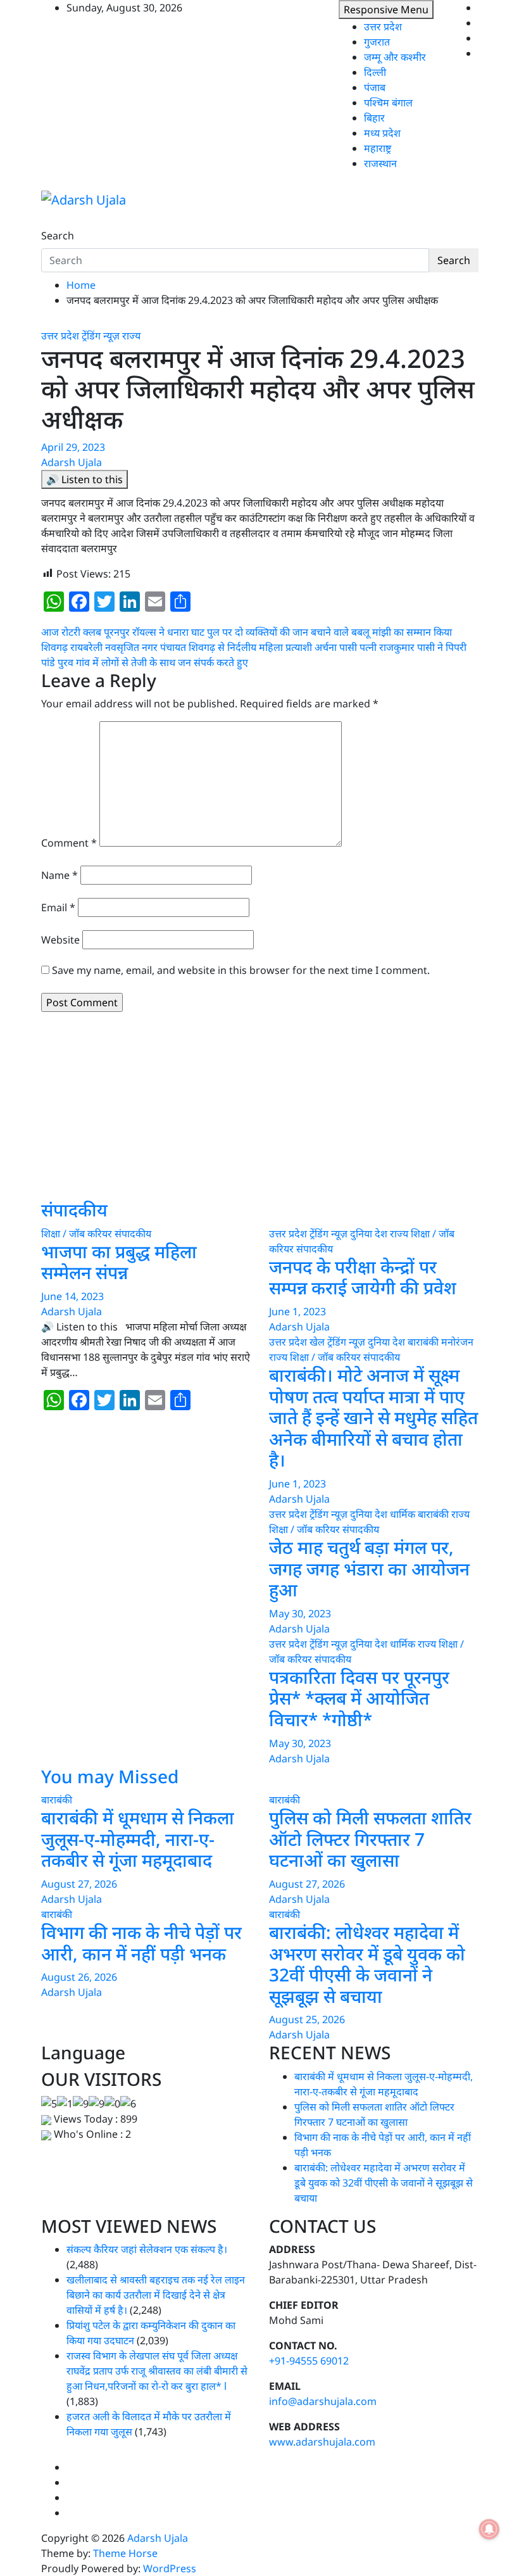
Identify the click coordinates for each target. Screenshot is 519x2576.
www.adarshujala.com (322, 2442)
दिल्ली (375, 72)
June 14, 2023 (72, 1296)
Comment (69, 843)
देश (381, 1234)
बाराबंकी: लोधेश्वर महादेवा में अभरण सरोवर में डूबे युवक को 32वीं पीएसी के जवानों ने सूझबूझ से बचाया (367, 1964)
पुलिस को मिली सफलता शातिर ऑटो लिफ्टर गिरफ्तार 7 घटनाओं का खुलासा (370, 1839)
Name (59, 875)
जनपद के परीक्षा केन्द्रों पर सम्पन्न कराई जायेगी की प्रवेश (363, 1277)
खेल (317, 1342)
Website (60, 940)
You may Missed (110, 1776)
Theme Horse (125, 2553)
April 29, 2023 (73, 447)
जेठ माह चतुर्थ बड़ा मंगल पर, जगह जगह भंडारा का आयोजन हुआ (369, 1568)
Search (58, 236)
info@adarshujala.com (323, 2401)
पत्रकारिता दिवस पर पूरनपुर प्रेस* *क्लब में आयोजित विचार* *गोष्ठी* (359, 1698)
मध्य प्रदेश (382, 133)
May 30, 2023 (300, 1613)
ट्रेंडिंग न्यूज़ (101, 336)
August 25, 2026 (307, 2019)
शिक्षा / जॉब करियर (77, 1234)
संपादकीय (74, 1209)
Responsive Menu (386, 9)
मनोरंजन (457, 1342)
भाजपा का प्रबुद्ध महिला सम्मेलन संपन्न (119, 1262)
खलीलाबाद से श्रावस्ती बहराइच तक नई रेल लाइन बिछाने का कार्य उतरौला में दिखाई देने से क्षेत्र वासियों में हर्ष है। (156, 2295)
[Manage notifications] (489, 2529)
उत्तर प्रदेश (383, 27)
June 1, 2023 (297, 1311)
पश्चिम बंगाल (388, 103)
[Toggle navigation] (49, 224)
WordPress (170, 2568)
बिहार (374, 118)
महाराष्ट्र (378, 148)
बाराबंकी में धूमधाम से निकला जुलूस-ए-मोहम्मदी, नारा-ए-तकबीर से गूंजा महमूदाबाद (138, 1839)
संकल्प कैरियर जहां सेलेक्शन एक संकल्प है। (147, 2249)
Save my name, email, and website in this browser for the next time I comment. (241, 970)
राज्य (131, 336)
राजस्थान (380, 163)
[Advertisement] (259, 1111)
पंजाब (375, 87)
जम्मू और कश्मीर (395, 57)
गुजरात (377, 42)
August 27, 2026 (79, 1884)
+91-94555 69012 (309, 2361)
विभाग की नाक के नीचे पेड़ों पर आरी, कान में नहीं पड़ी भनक (141, 1943)
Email (58, 907)
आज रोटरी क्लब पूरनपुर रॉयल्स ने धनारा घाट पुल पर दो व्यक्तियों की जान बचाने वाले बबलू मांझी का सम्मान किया (247, 632)
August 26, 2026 (79, 1977)
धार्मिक (403, 1514)
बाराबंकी (423, 1342)
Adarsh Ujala (72, 462)
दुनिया (361, 1234)
